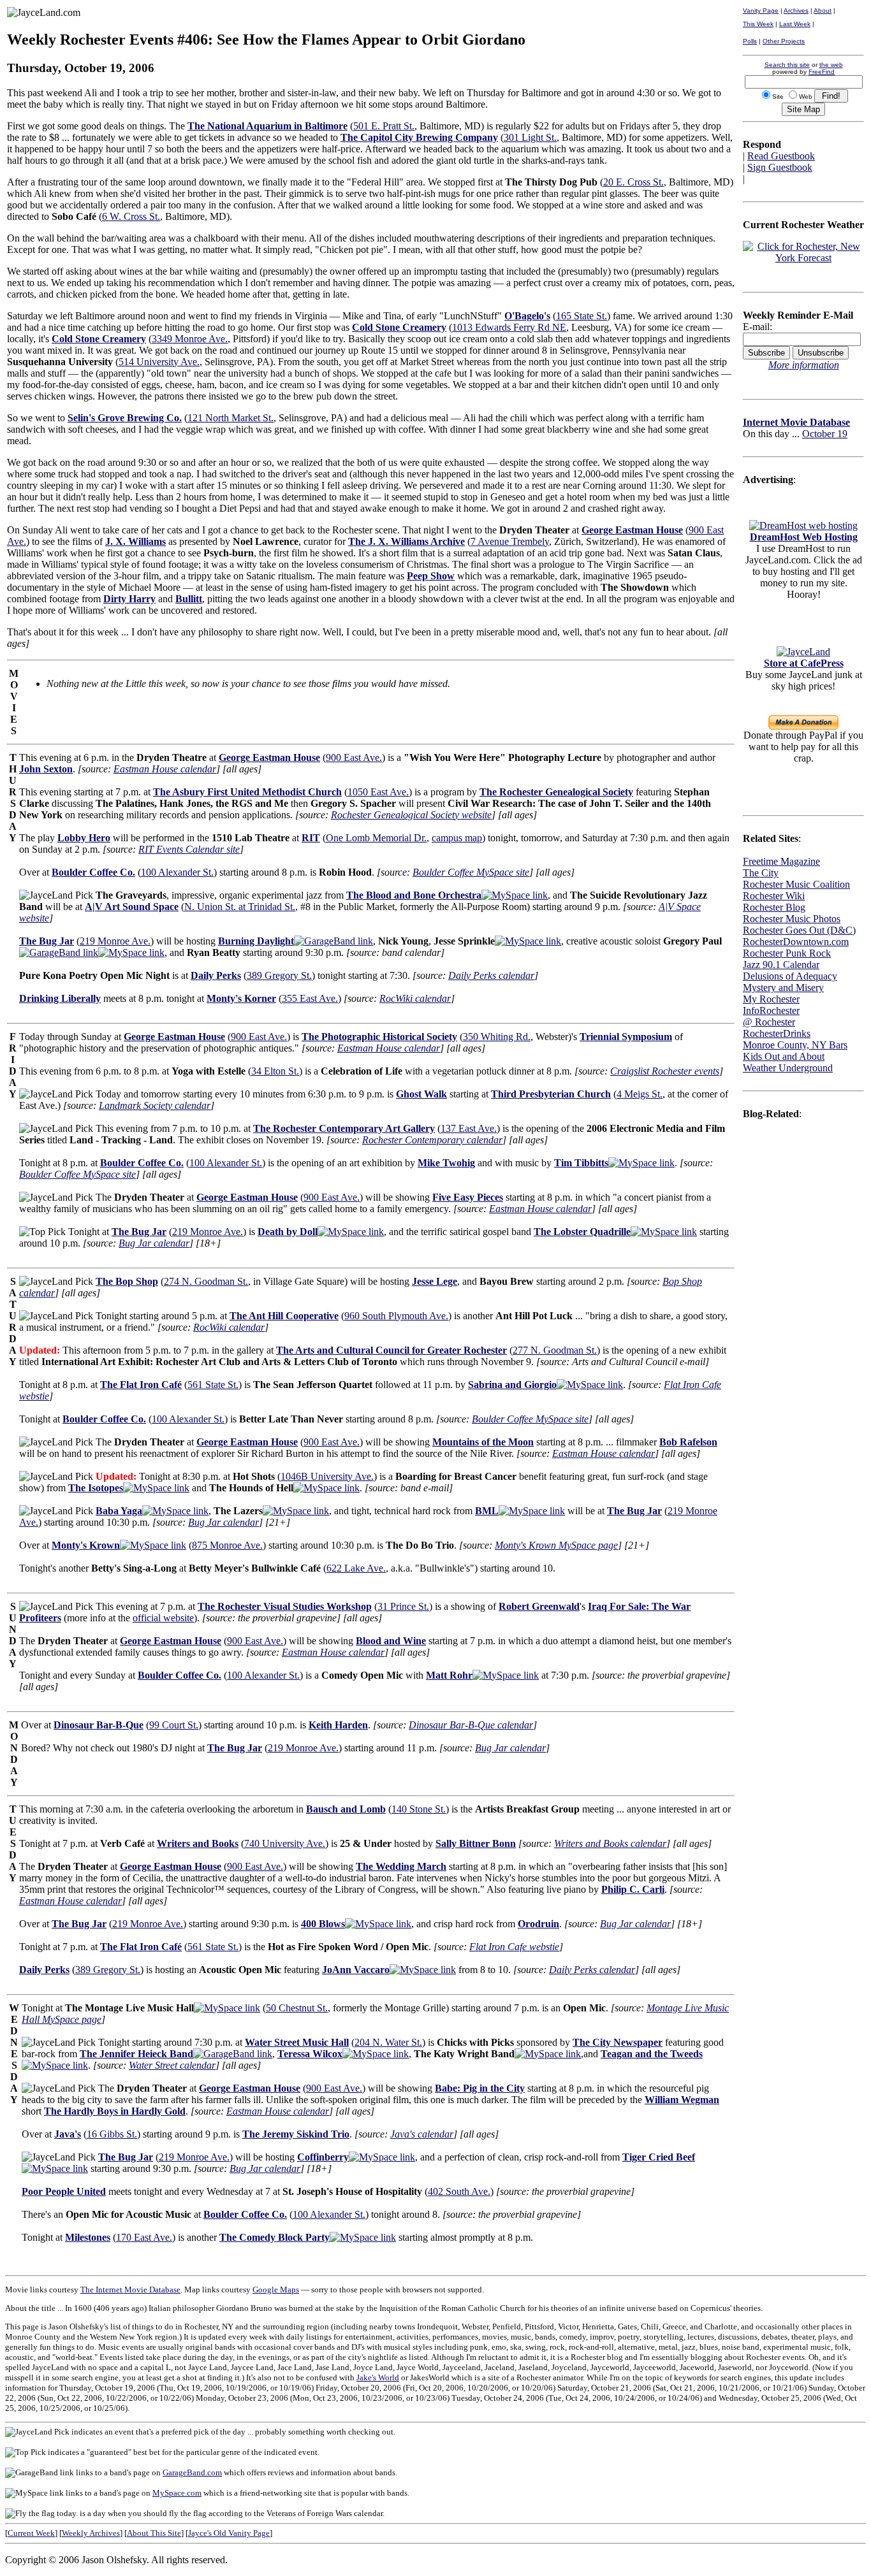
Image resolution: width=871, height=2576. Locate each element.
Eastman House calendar (165, 769)
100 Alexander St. (177, 872)
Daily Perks (216, 975)
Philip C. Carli (633, 1889)
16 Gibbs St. (112, 2134)
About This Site (154, 2533)
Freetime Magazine (781, 861)
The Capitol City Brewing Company (419, 137)
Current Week (31, 2533)
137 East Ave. (469, 1128)
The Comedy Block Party (274, 2237)
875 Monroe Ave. (227, 1545)
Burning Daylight (256, 941)
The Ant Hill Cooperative (284, 1316)
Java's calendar (422, 2134)
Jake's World (378, 2377)
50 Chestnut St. (297, 2008)
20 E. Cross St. (633, 182)
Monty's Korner (241, 998)
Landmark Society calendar (155, 1105)
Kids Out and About (784, 1056)
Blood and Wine (391, 1641)
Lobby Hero (84, 838)
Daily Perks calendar (491, 975)
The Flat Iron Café (141, 1385)
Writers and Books (198, 1843)
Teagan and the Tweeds (652, 2054)
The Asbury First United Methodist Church (247, 792)
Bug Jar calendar (154, 1243)
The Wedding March (401, 1866)
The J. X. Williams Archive (406, 541)
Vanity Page (761, 11)
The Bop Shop (127, 1281)
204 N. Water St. (388, 2042)
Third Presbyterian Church (551, 1094)
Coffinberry (323, 2157)
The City (761, 873)
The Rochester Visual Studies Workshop (285, 1606)
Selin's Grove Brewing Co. (125, 418)
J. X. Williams (135, 541)
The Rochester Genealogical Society (556, 792)
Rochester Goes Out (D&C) (799, 930)
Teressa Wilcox (310, 2054)
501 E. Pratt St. (384, 126)
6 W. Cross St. (131, 216)
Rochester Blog (774, 907)
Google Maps (276, 2290)
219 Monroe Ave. (115, 941)
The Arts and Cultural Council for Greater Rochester (392, 1350)
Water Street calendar (172, 2065)
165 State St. (582, 316)
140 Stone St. (419, 1809)
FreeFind (822, 72)
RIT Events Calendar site (189, 849)
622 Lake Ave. (356, 1568)
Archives (796, 11)
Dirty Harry (129, 599)
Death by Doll (288, 1232)
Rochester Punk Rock (787, 953)
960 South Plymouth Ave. (396, 1316)
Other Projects (784, 41)
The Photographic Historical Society (379, 1037)
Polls (750, 41)
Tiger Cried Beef (659, 2157)
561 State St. (213, 1385)
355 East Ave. (310, 998)
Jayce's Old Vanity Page (229, 2533)
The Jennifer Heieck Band (136, 2054)
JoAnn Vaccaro (356, 1970)
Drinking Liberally (60, 998)
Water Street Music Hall (297, 2042)
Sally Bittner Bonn (476, 1843)
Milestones (88, 2237)
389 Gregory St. (279, 975)
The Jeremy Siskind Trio (296, 2134)
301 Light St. (530, 137)
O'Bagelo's (527, 316)
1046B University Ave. (327, 1476)
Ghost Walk (421, 1094)
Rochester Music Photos (792, 919)
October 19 (825, 434)
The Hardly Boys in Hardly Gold (115, 2111)
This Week (758, 24)
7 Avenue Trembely (510, 541)
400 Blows (323, 1924)
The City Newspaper (618, 2042)
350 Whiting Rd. (497, 1037)
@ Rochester (769, 1022)
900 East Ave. (354, 757)
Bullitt (189, 599)
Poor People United (64, 2191)
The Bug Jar (47, 941)
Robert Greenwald (539, 1606)
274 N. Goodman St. (206, 1281)
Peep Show (431, 576)
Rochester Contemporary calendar (432, 1140)
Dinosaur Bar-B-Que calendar (471, 1725)
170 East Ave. (144, 2237)
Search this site (787, 65)
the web (831, 65)
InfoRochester (771, 1010)
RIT (311, 838)
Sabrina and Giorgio (512, 1385)
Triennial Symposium (626, 1037)
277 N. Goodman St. (555, 1350)
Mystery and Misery (783, 988)
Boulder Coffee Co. (93, 872)
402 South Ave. (459, 2191)
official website (163, 1618)
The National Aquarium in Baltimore (267, 126)
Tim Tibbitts (581, 1163)
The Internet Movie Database (130, 2290)
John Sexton (46, 769)
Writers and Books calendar (610, 1843)
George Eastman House (632, 530)
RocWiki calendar (415, 998)
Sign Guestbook (780, 167)
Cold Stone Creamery (399, 327)
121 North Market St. (231, 418)
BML (487, 1511)
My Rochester (771, 999)
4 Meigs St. (640, 1094)
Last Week (795, 24)
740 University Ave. (285, 1843)
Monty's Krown (86, 1545)
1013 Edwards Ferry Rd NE (509, 327)
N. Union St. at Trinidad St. (240, 907)
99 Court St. (174, 1725)
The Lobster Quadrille (582, 1232)
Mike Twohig (446, 1163)
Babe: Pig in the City (480, 2088)
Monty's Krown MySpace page (556, 1545)
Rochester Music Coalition (796, 884)
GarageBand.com (192, 2472)
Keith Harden (338, 1725)
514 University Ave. (159, 362)
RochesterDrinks (777, 1033)
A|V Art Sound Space (132, 907)
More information (804, 365)
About (823, 11)
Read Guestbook (781, 156)
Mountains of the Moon (483, 1442)
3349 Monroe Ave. (190, 339)
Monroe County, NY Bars (795, 1045)
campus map (457, 838)
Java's (68, 2134)
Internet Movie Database (796, 422)
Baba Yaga (119, 1511)
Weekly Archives (91, 2533)
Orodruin (538, 1924)
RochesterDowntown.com (796, 942)
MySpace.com (177, 2493)
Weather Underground (788, 1068)
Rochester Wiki (774, 896)
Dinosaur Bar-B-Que (99, 1725)
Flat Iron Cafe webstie (514, 1947)
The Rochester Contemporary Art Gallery (344, 1128)
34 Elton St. (275, 1071)
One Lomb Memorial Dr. (376, 838)
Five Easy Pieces (468, 1197)
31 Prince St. (403, 1606)
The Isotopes (96, 1488)
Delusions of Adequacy (790, 976)
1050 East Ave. (378, 792)
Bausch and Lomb (346, 1809)
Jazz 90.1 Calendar (781, 965)
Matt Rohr (449, 1675)
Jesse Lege (435, 1281)
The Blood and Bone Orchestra (414, 895)
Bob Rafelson (688, 1442)
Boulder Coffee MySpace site (471, 872)
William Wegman (682, 2100)
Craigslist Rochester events (665, 1071)
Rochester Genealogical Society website (411, 815)
